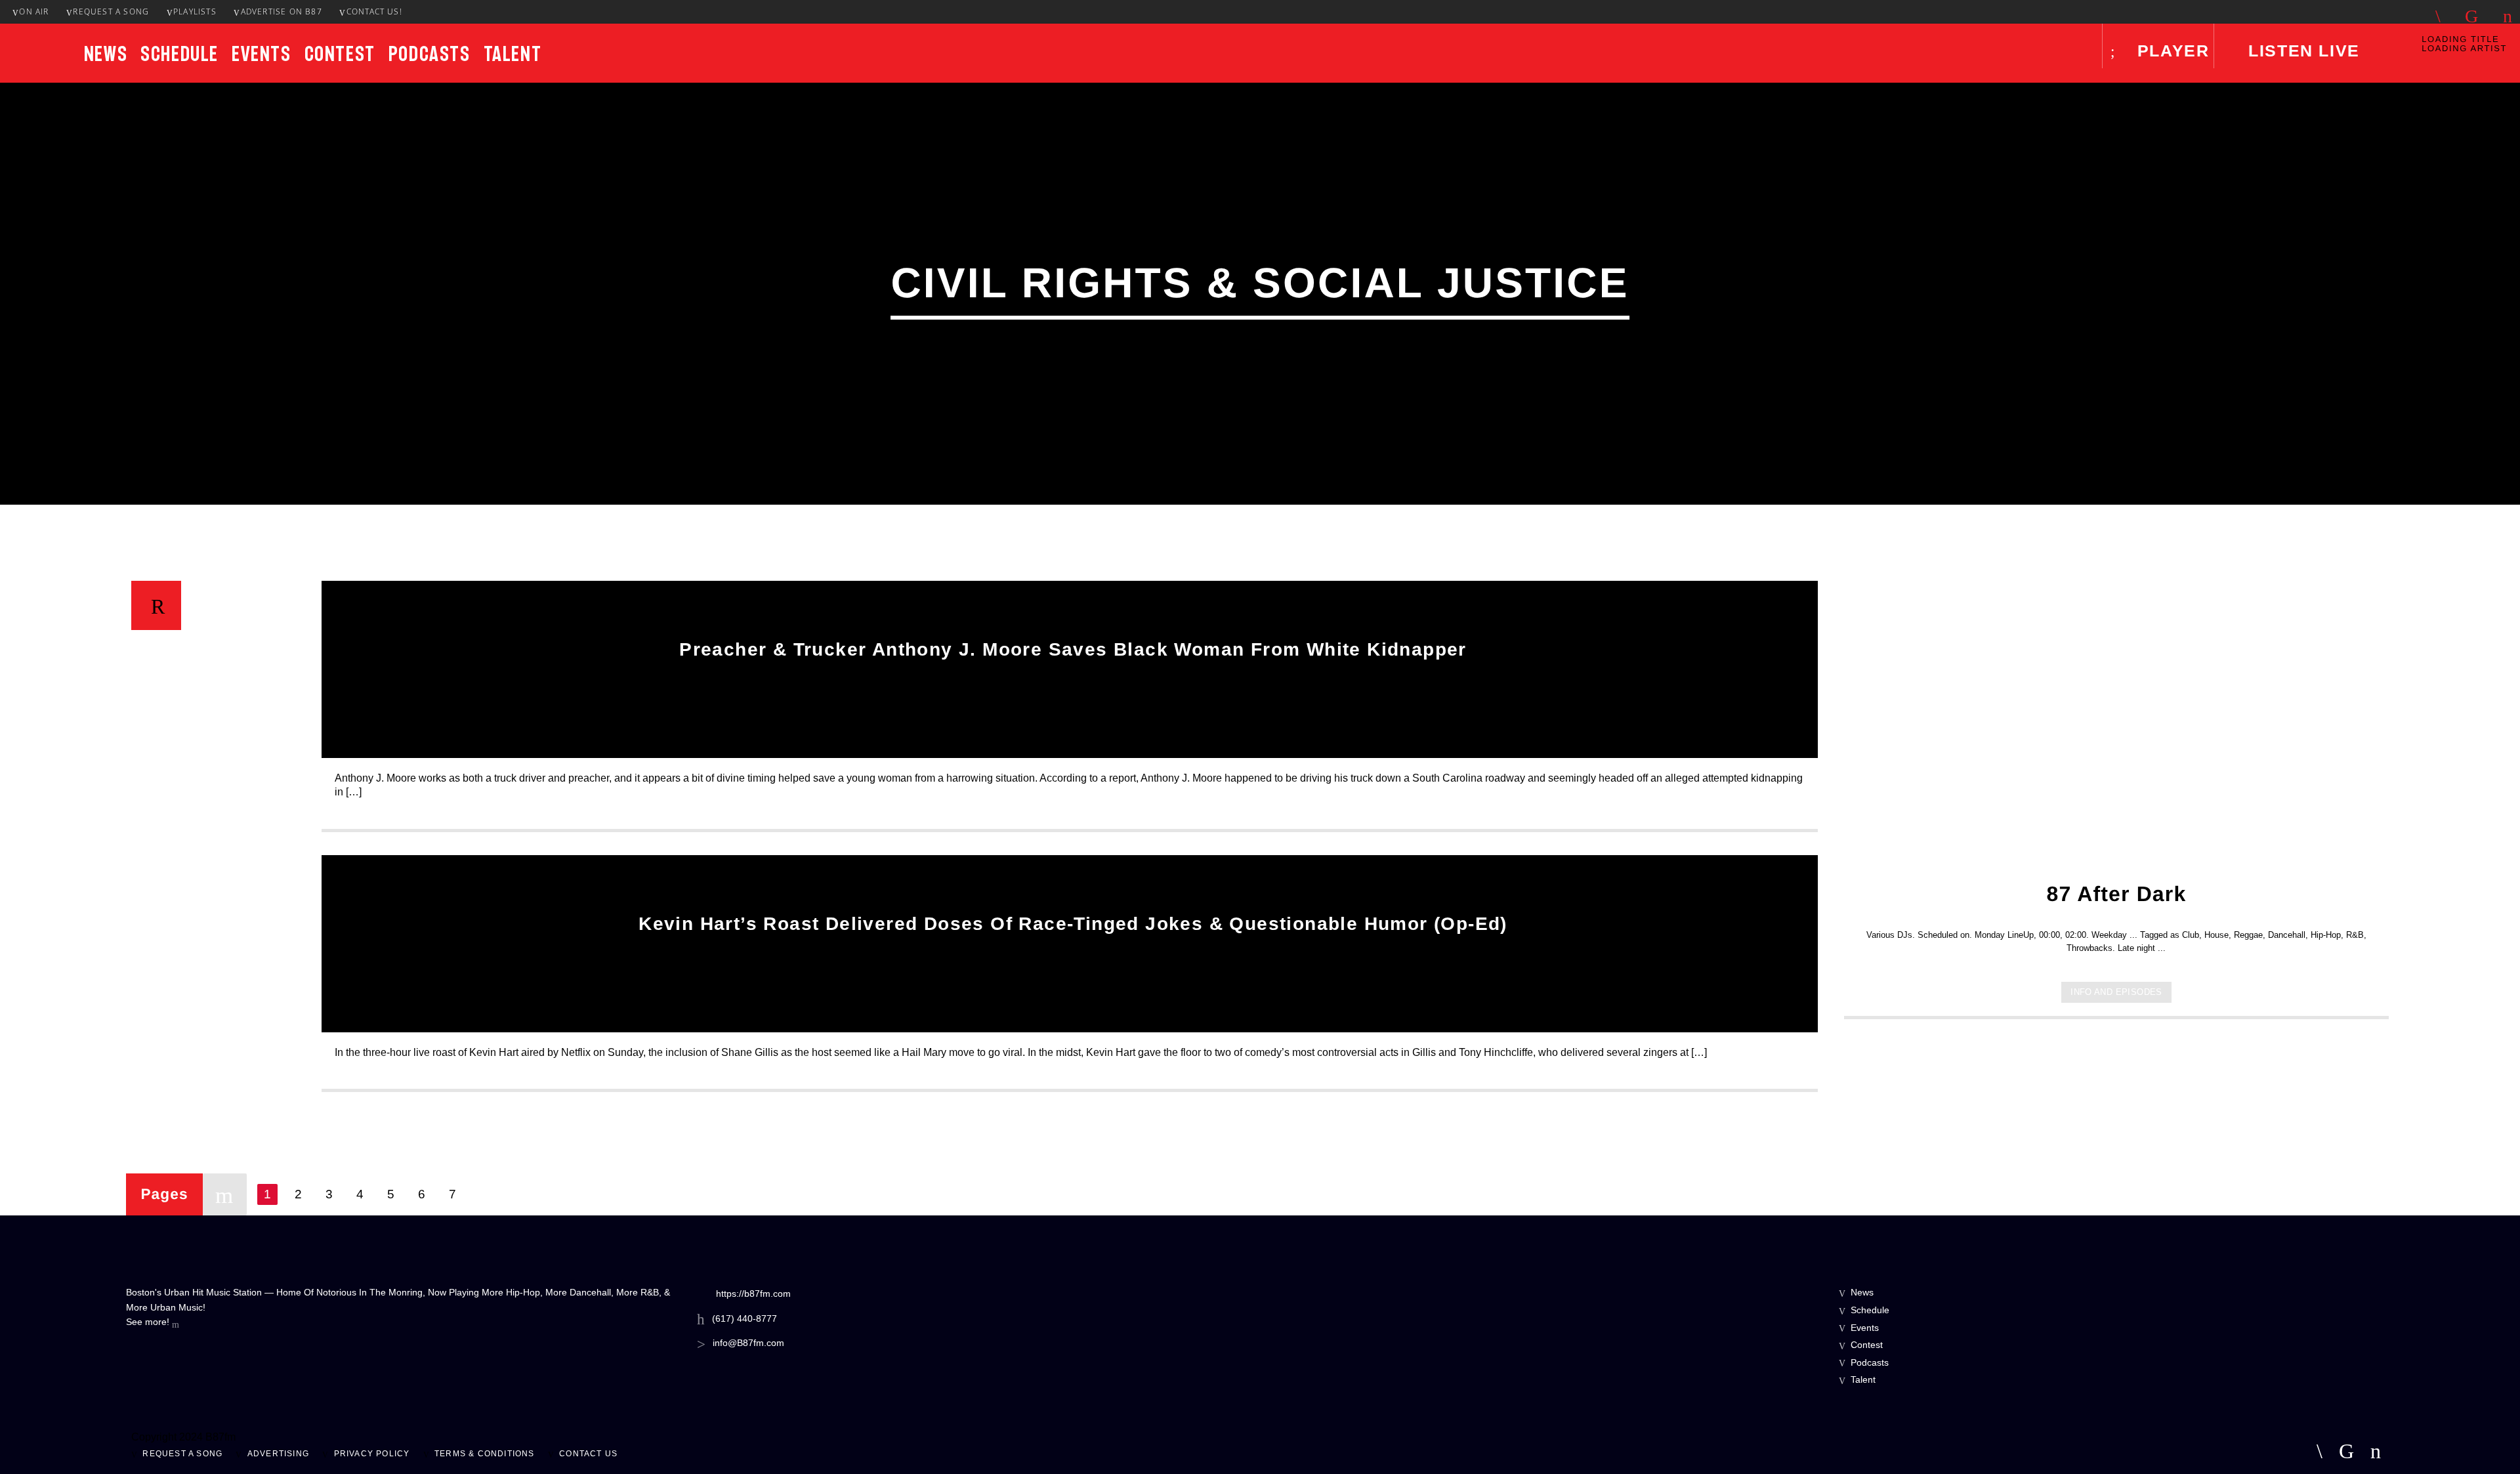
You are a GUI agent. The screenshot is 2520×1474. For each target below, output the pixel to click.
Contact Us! (374, 11)
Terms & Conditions (485, 1454)
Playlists (195, 11)
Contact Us (588, 1454)
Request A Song (111, 11)
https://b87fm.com (753, 1294)
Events (262, 54)
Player (2170, 51)
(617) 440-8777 (745, 1318)
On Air (34, 11)
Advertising (278, 1454)
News (106, 54)
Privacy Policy (372, 1454)
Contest (340, 54)
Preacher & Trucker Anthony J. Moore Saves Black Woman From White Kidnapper (1073, 649)
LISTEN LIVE (2301, 51)
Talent (513, 54)
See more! (149, 1322)
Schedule (179, 54)
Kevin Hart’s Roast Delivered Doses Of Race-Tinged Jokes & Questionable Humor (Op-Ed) (1073, 924)
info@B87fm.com (748, 1343)
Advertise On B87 (282, 11)
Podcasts (430, 54)
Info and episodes (2116, 992)
